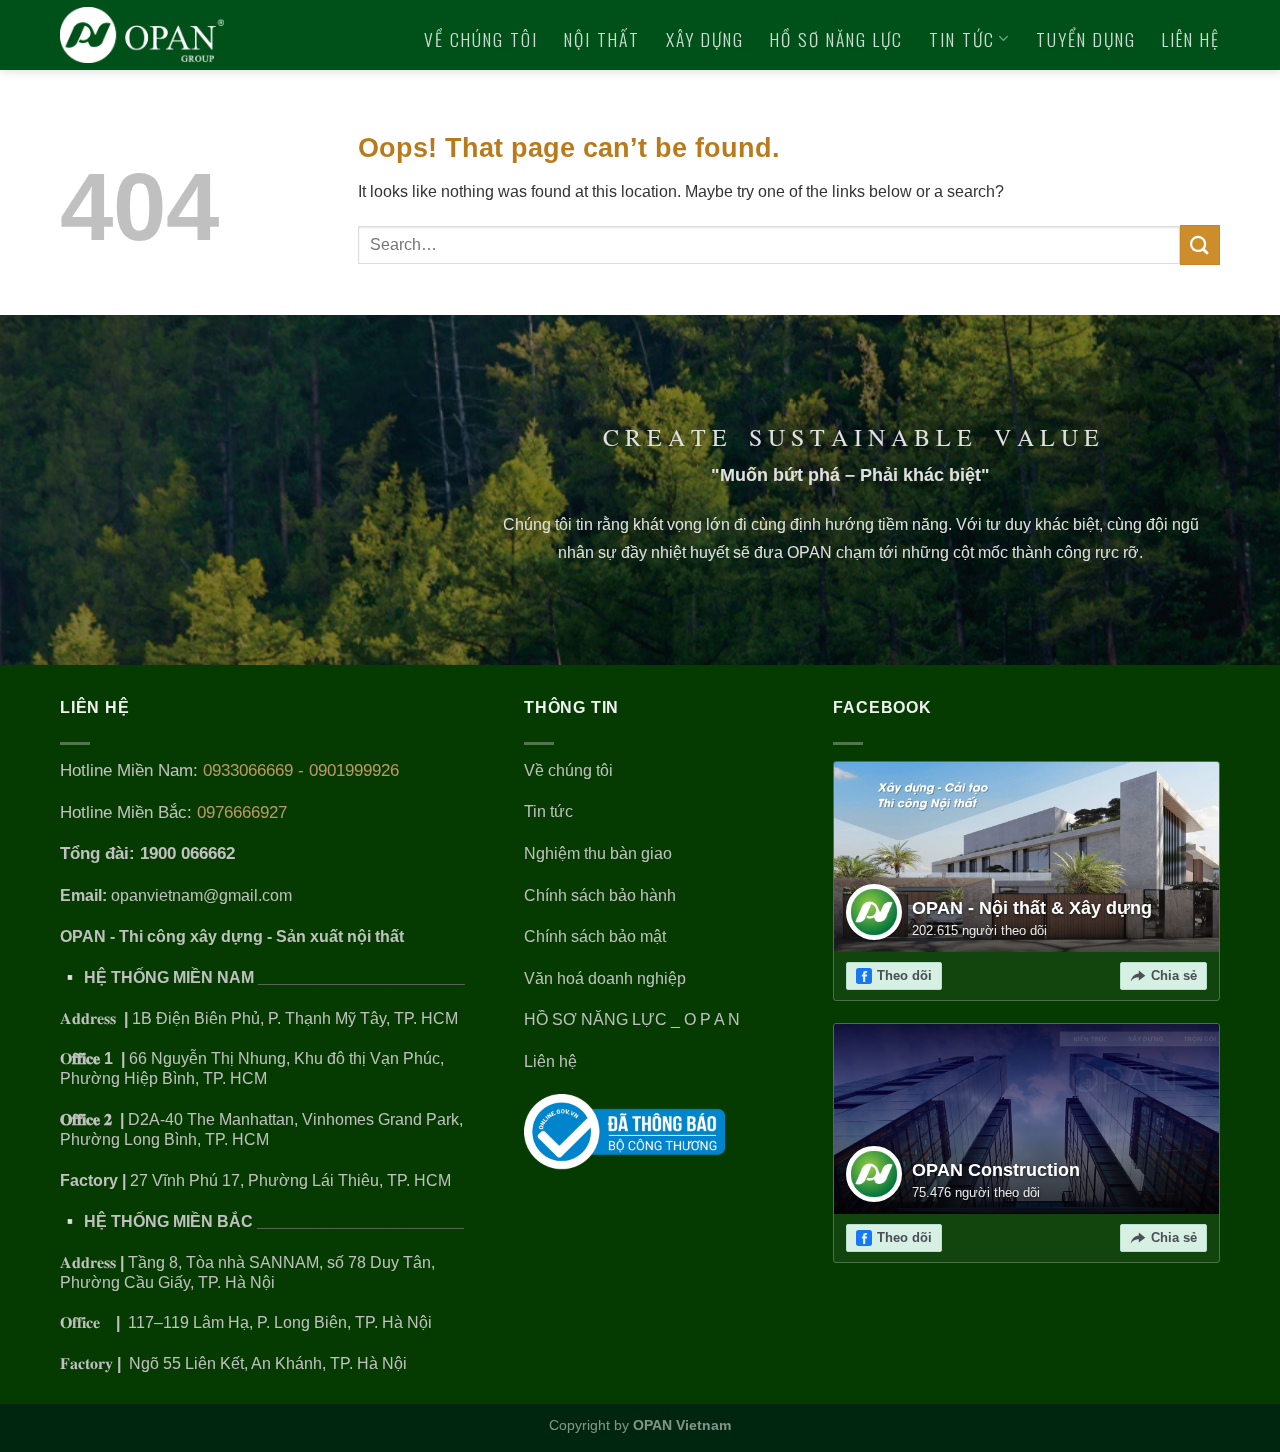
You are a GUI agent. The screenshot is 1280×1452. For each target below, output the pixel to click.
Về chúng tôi (481, 39)
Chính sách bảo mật (595, 936)
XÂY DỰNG (705, 39)
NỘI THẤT (602, 39)
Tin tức (962, 39)
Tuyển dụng (1086, 39)
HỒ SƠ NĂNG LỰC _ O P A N (634, 1019)
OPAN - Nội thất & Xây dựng (1032, 908)
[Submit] (1200, 244)
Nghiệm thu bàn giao (598, 853)
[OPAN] (154, 35)
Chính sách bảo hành (600, 895)
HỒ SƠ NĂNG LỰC (836, 39)
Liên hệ (1191, 39)
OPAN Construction (996, 1170)
